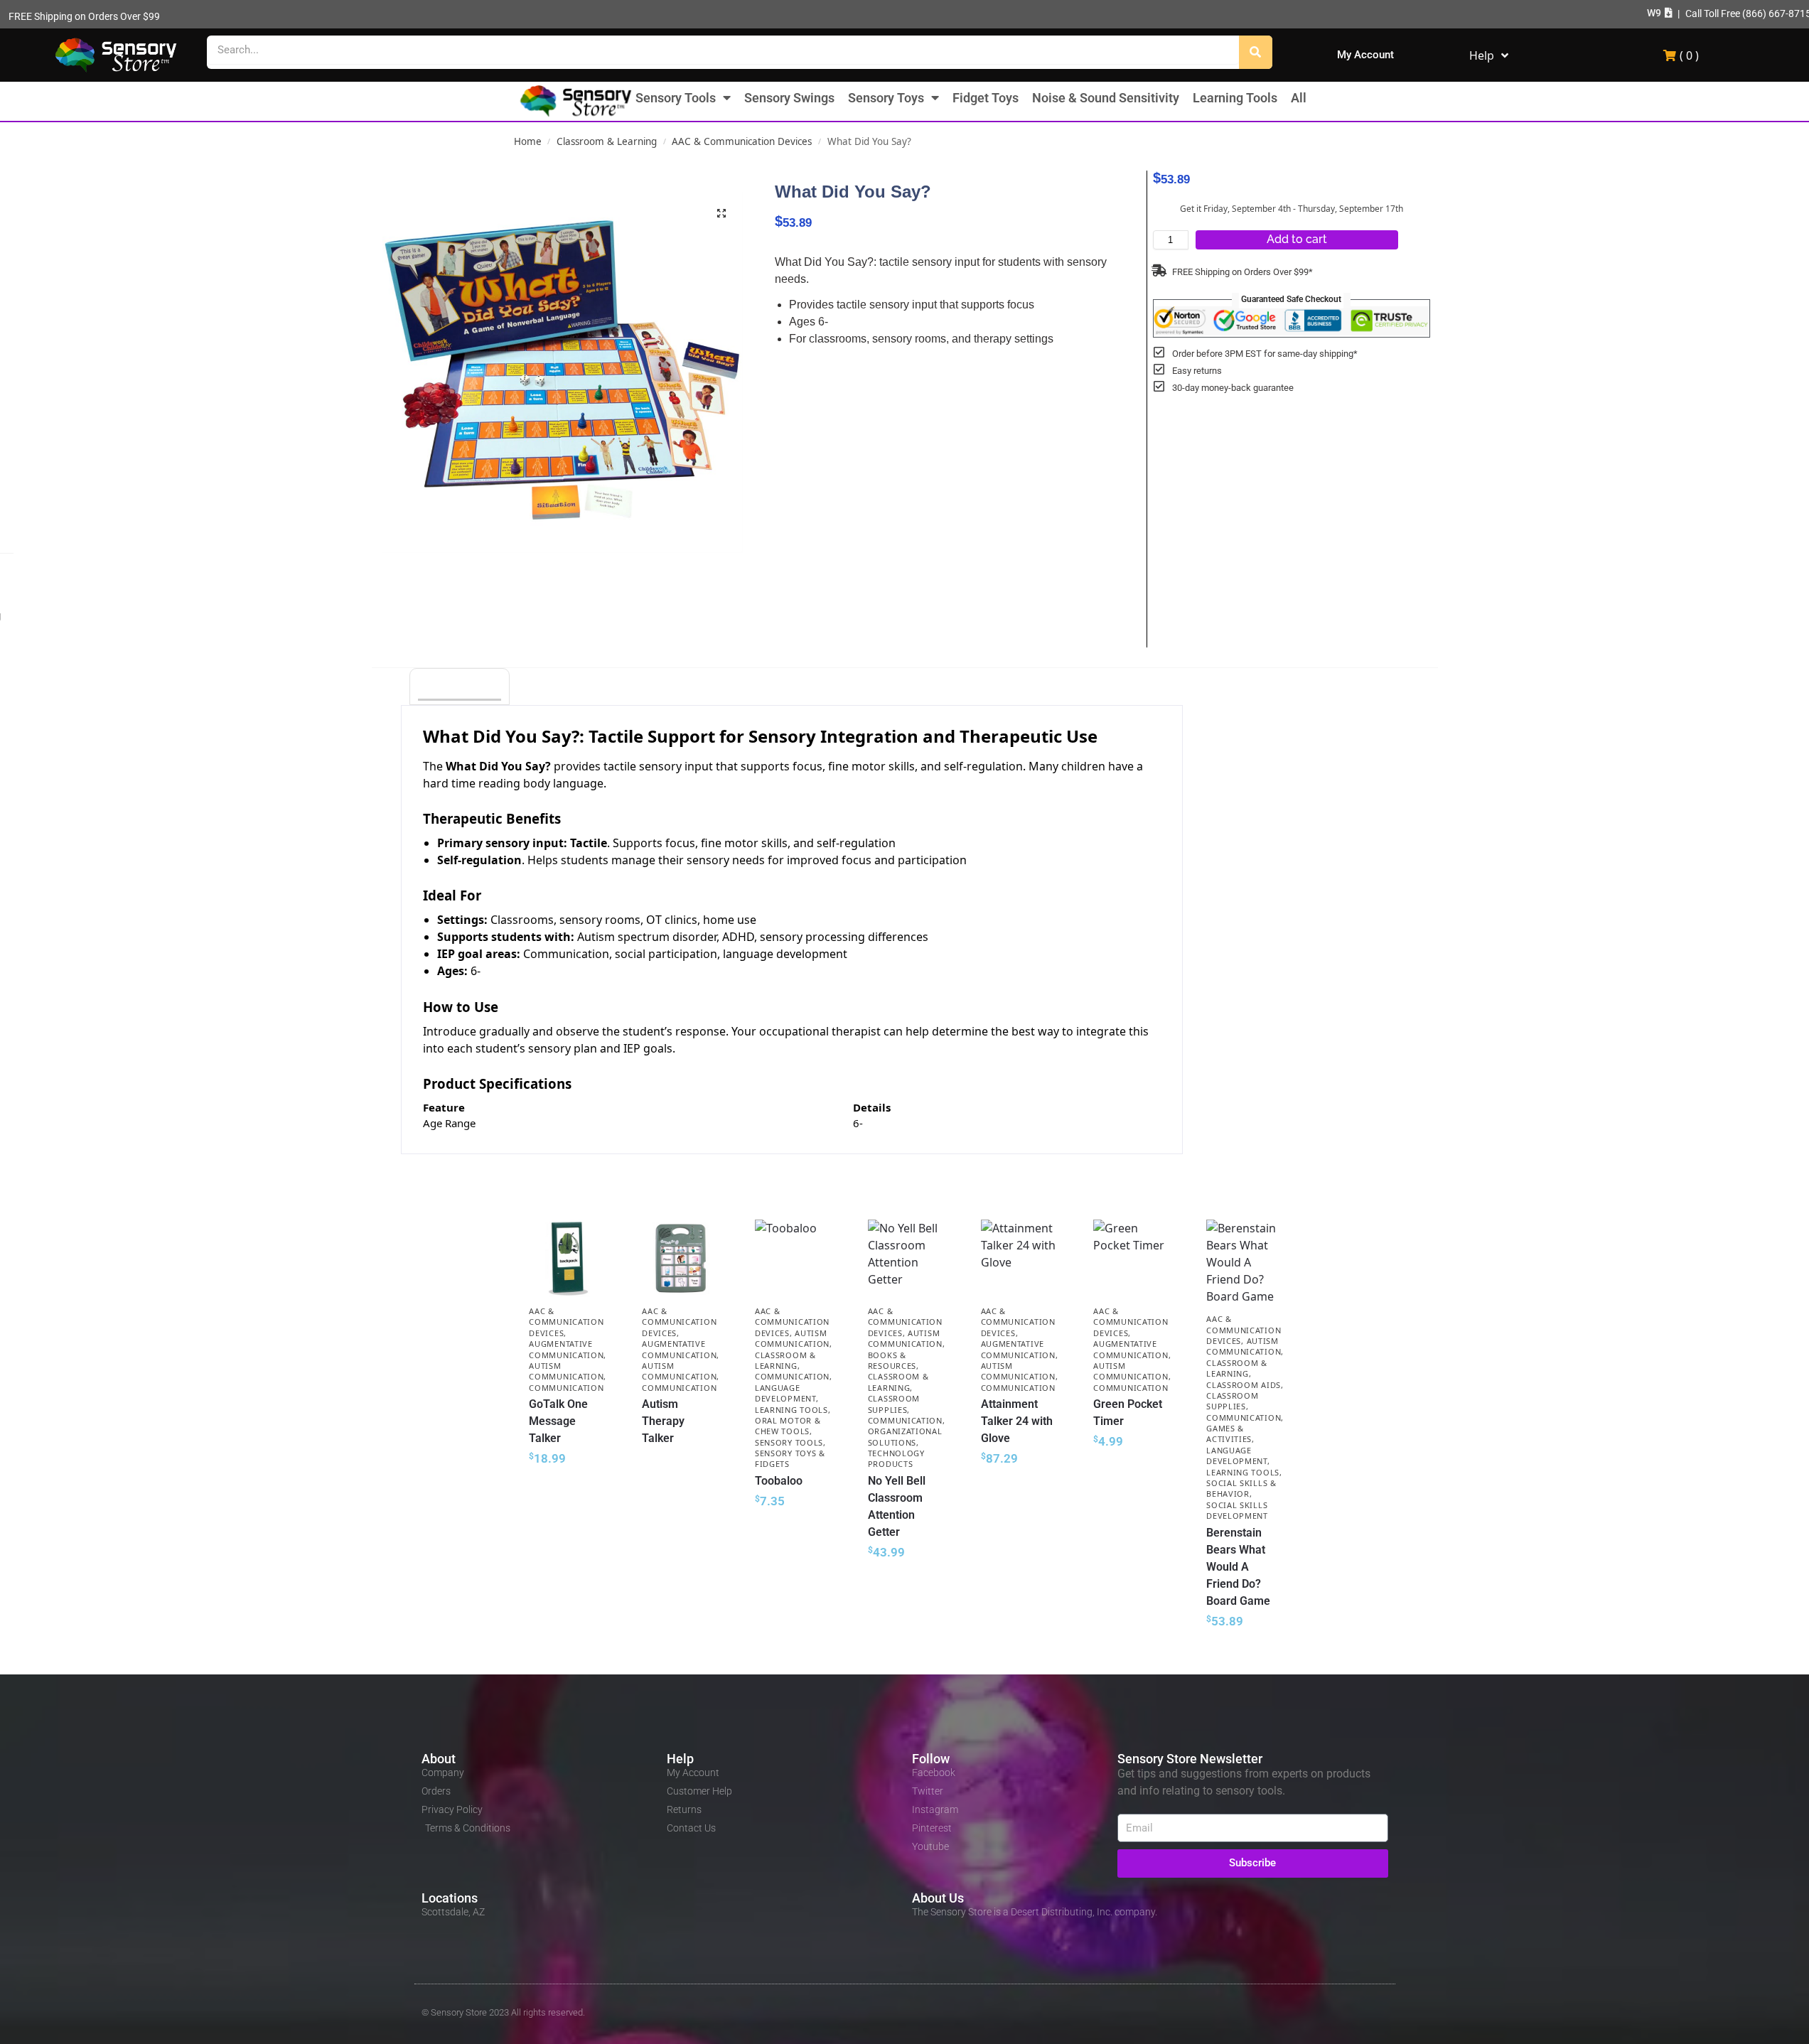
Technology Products (896, 1458)
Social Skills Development (1237, 1510)
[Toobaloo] (794, 1258)
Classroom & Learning (607, 141)
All (1299, 98)
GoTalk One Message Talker (558, 1421)
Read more (681, 1464)
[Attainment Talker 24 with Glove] (1020, 1258)
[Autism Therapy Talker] (681, 1258)
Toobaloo (779, 1481)
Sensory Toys (886, 98)
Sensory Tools (676, 98)
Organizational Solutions (905, 1436)
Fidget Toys (986, 98)
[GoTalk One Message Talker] (568, 1258)
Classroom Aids (1244, 1385)
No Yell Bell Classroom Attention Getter (897, 1506)
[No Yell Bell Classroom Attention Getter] (907, 1258)
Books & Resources (892, 1360)
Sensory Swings (789, 98)
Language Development (785, 1393)
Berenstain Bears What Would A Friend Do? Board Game (1238, 1567)
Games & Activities (1229, 1434)
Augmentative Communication (566, 1349)
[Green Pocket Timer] (1132, 1258)
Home (528, 141)
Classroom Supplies (894, 1404)
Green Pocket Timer (1128, 1413)
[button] (1660, 13)
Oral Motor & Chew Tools (788, 1426)
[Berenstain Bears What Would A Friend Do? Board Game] (1245, 1262)
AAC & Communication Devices (742, 141)
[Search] (1256, 52)
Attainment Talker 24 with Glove (1017, 1421)
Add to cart (1297, 239)
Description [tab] (460, 688)
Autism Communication (566, 1371)
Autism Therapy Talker (663, 1421)
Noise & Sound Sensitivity (1106, 98)
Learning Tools (1235, 98)
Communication (566, 1388)
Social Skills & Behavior (1241, 1488)
